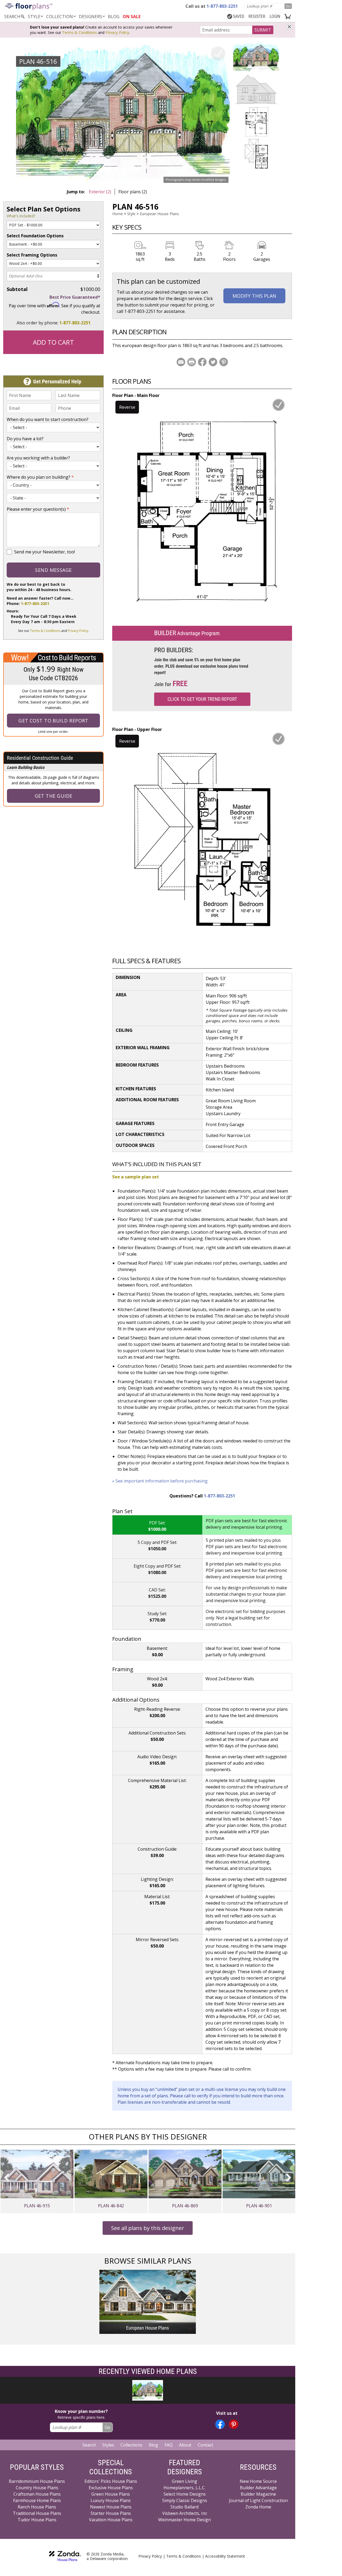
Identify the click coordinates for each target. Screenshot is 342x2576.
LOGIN (275, 16)
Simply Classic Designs (185, 2500)
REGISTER (257, 16)
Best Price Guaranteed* (75, 297)
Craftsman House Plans (37, 2494)
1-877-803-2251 (75, 323)
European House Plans (159, 214)
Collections (131, 2445)
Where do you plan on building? (40, 477)
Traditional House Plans (37, 2513)
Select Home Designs (185, 2494)
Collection (60, 17)
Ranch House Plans (37, 2507)
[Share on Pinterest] (224, 362)
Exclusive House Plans (111, 2488)
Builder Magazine (258, 2494)
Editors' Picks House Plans (111, 2481)
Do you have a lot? (25, 439)
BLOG (114, 17)
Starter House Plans (111, 2513)
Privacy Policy (117, 32)
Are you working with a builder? (38, 458)
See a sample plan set (136, 1177)
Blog (153, 2445)
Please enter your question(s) (38, 509)
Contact (205, 2445)
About (185, 2445)
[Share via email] (181, 362)
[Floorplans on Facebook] (220, 2424)
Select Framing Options (32, 255)
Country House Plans (37, 2488)
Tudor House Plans (37, 2520)
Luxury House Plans (111, 2500)
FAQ (169, 2445)
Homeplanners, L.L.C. (184, 2488)
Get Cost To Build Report (53, 721)
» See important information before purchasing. (160, 1481)
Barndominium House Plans (37, 2481)
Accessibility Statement (225, 2556)
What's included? (21, 216)
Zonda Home (258, 2507)
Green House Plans (111, 2494)
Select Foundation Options (35, 236)
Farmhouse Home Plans (37, 2500)
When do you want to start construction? (48, 419)
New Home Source (258, 2481)
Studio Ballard (184, 2507)
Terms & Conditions (80, 32)
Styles (108, 2445)
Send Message (53, 570)
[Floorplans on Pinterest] (234, 2424)
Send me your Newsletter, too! (44, 552)
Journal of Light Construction (258, 2500)
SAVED (239, 16)
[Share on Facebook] (202, 362)
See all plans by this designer (148, 2228)
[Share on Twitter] (213, 362)
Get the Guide (54, 796)
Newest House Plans (111, 2507)
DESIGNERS (90, 17)
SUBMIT (263, 30)
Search (89, 2445)
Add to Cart (53, 342)
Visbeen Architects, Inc (185, 2513)
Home (118, 214)
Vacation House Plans (111, 2520)
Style (34, 17)
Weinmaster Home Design (184, 2520)
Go (288, 6)
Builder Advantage (258, 2488)
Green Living (184, 2481)
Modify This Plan (254, 296)
